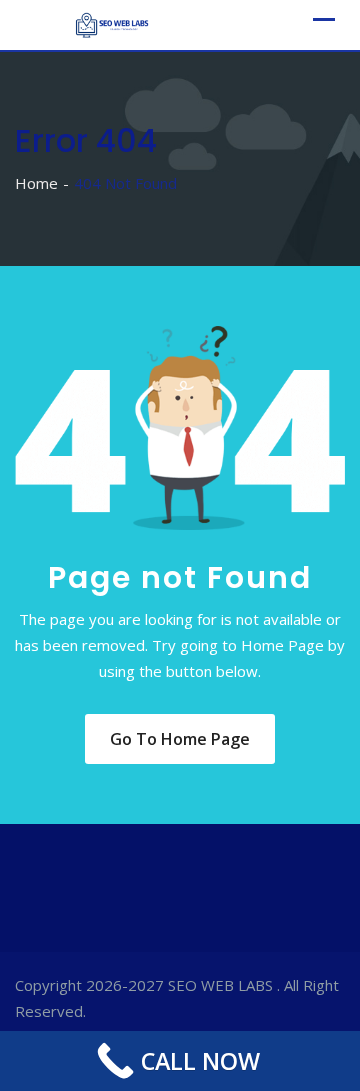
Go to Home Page (180, 739)
